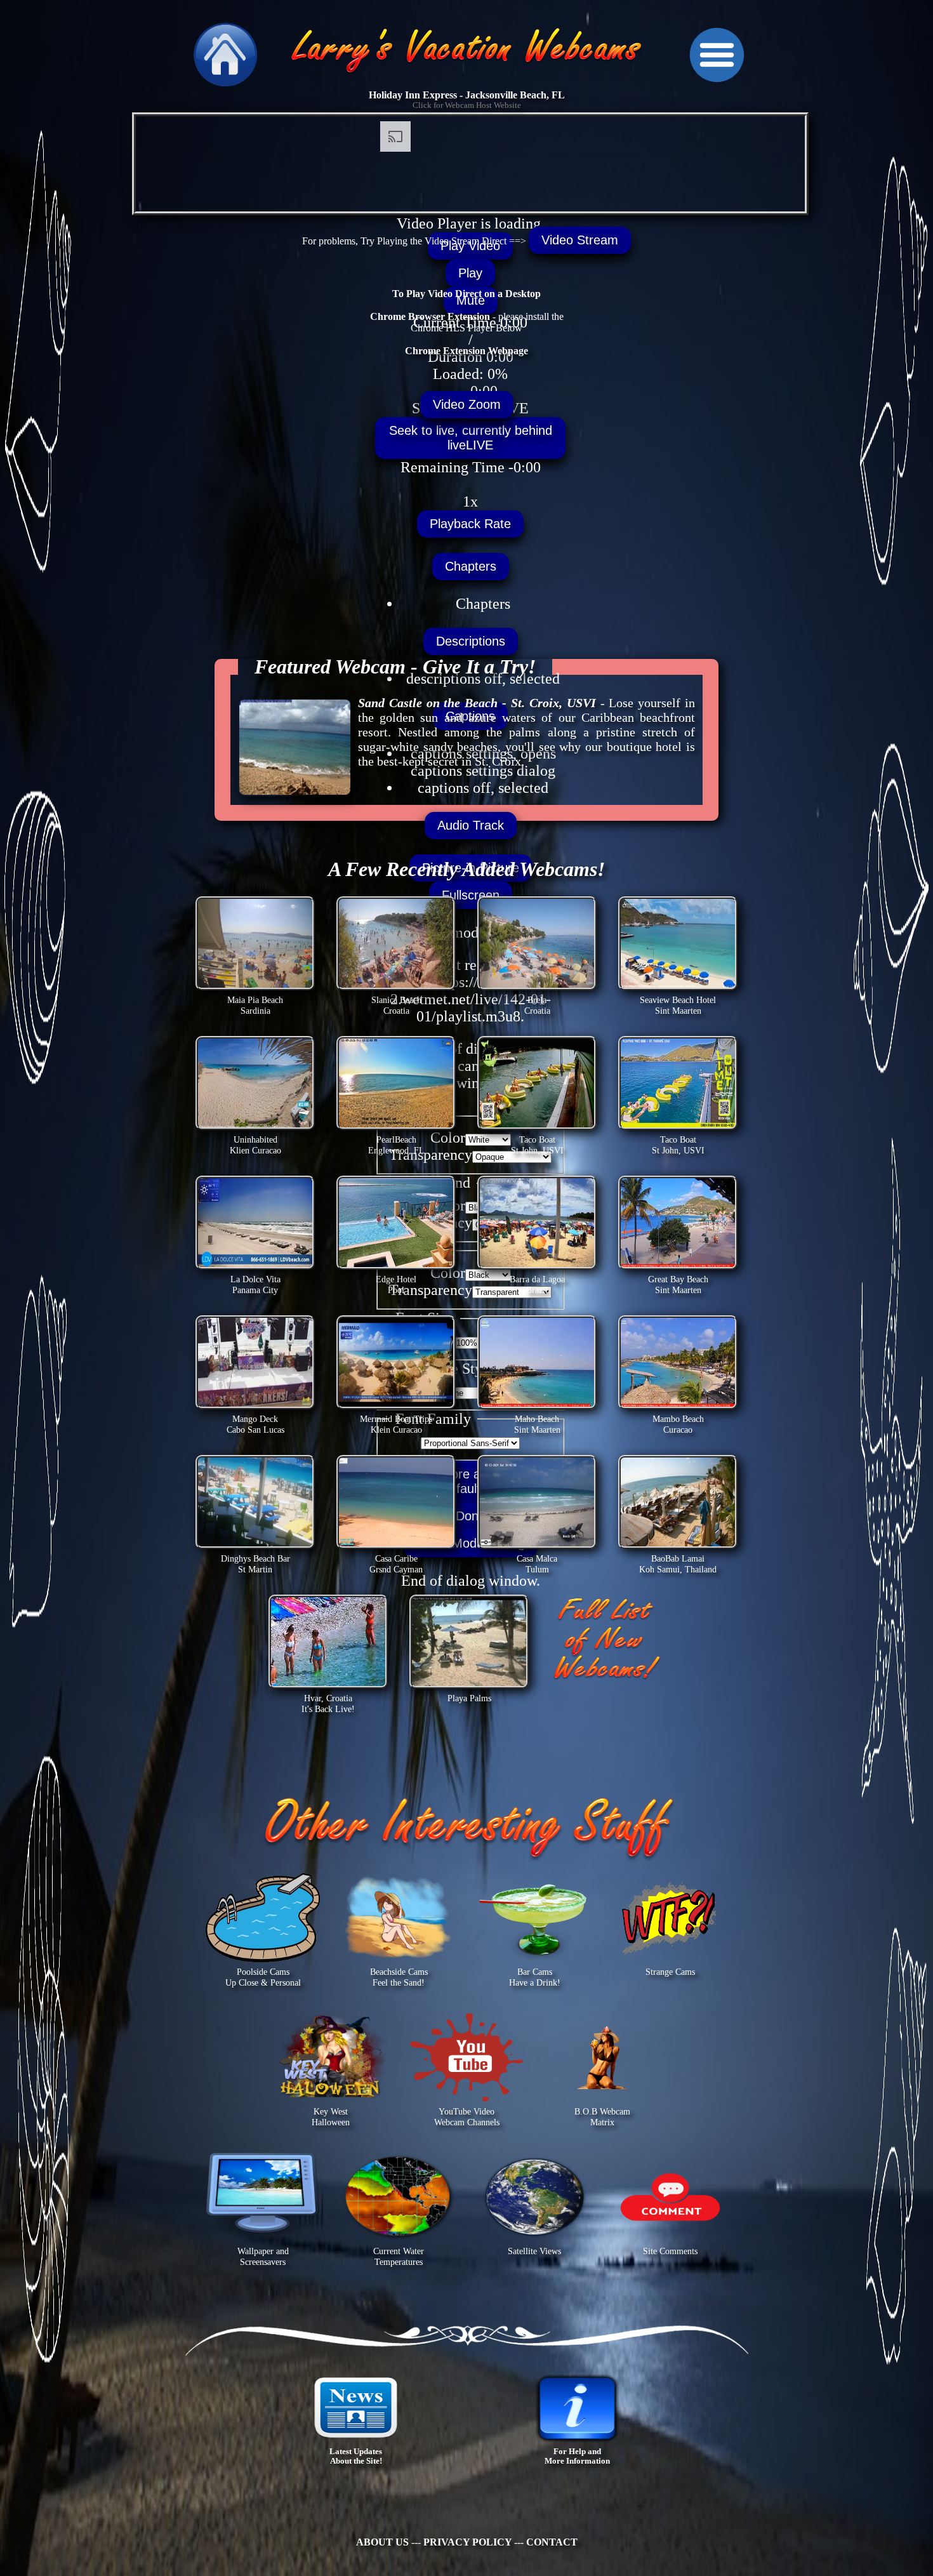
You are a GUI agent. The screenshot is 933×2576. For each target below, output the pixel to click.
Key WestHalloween (331, 2117)
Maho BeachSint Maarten (537, 1424)
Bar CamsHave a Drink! (535, 1977)
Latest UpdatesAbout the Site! (356, 2456)
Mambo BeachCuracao (678, 1424)
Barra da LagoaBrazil (537, 1285)
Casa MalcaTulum (537, 1564)
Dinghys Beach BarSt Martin (255, 1564)
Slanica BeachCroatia (396, 1005)
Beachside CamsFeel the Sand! (399, 1977)
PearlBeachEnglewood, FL (396, 1145)
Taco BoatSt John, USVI (537, 1145)
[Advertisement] (48, 254)
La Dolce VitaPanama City (255, 1285)
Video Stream (580, 240)
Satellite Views (534, 2251)
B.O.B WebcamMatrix (602, 2117)
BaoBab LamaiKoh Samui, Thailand (678, 1564)
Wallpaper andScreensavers (263, 2256)
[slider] (470, 383)
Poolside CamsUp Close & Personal (263, 1977)
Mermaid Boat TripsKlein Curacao (396, 1424)
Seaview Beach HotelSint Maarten (678, 1005)
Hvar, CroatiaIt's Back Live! (328, 1703)
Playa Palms (469, 1698)
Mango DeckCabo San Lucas (255, 1424)
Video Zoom (467, 404)
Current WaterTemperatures (399, 2256)
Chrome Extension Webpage (466, 351)
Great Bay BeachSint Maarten (678, 1285)
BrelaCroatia (537, 1005)
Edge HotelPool (396, 1285)
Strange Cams (670, 1972)
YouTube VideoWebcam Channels (467, 2117)
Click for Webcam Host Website (467, 105)
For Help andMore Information (577, 2456)
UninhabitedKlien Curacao (255, 1145)
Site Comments (670, 2251)
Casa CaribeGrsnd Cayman (396, 1564)
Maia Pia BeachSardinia (255, 1005)
